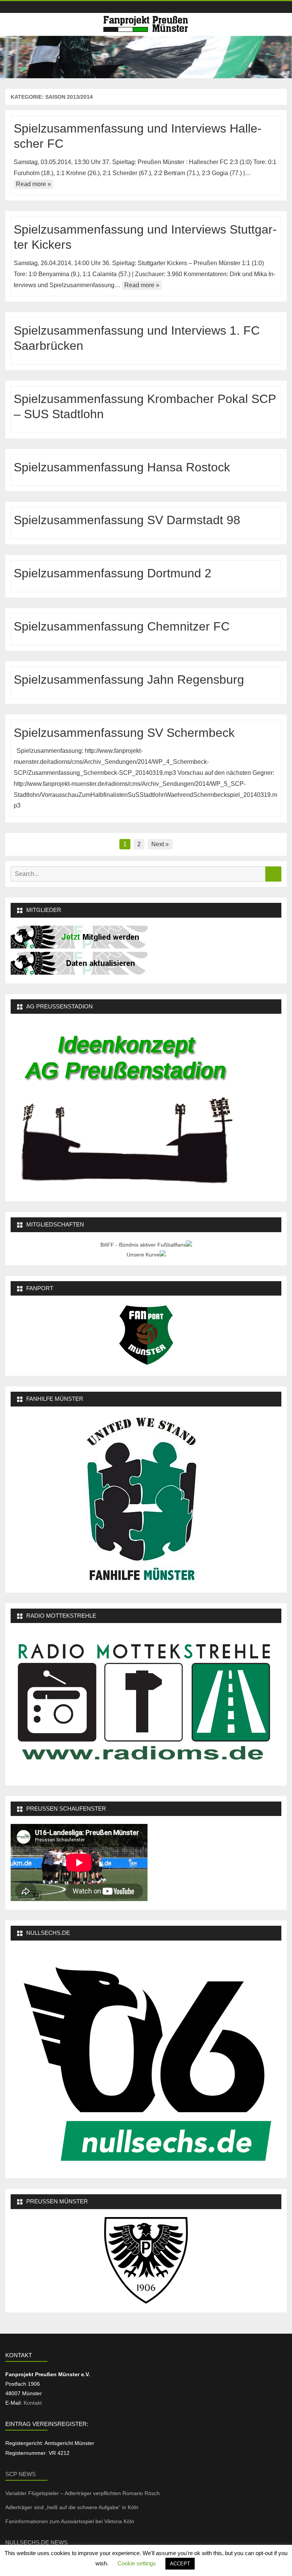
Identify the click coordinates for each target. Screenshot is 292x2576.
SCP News (21, 2474)
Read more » (33, 184)
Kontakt (33, 2403)
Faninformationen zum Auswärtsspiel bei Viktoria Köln (71, 2521)
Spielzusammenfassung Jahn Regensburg (129, 680)
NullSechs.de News (36, 2542)
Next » (160, 844)
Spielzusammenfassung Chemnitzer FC (122, 626)
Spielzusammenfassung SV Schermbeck (124, 733)
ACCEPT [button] (180, 2564)
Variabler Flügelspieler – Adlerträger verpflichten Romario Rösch (83, 2493)
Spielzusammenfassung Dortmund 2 (113, 573)
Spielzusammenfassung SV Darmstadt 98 (127, 520)
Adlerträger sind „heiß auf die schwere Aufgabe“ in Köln (73, 2507)
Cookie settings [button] (137, 2563)
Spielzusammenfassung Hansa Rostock (122, 467)
